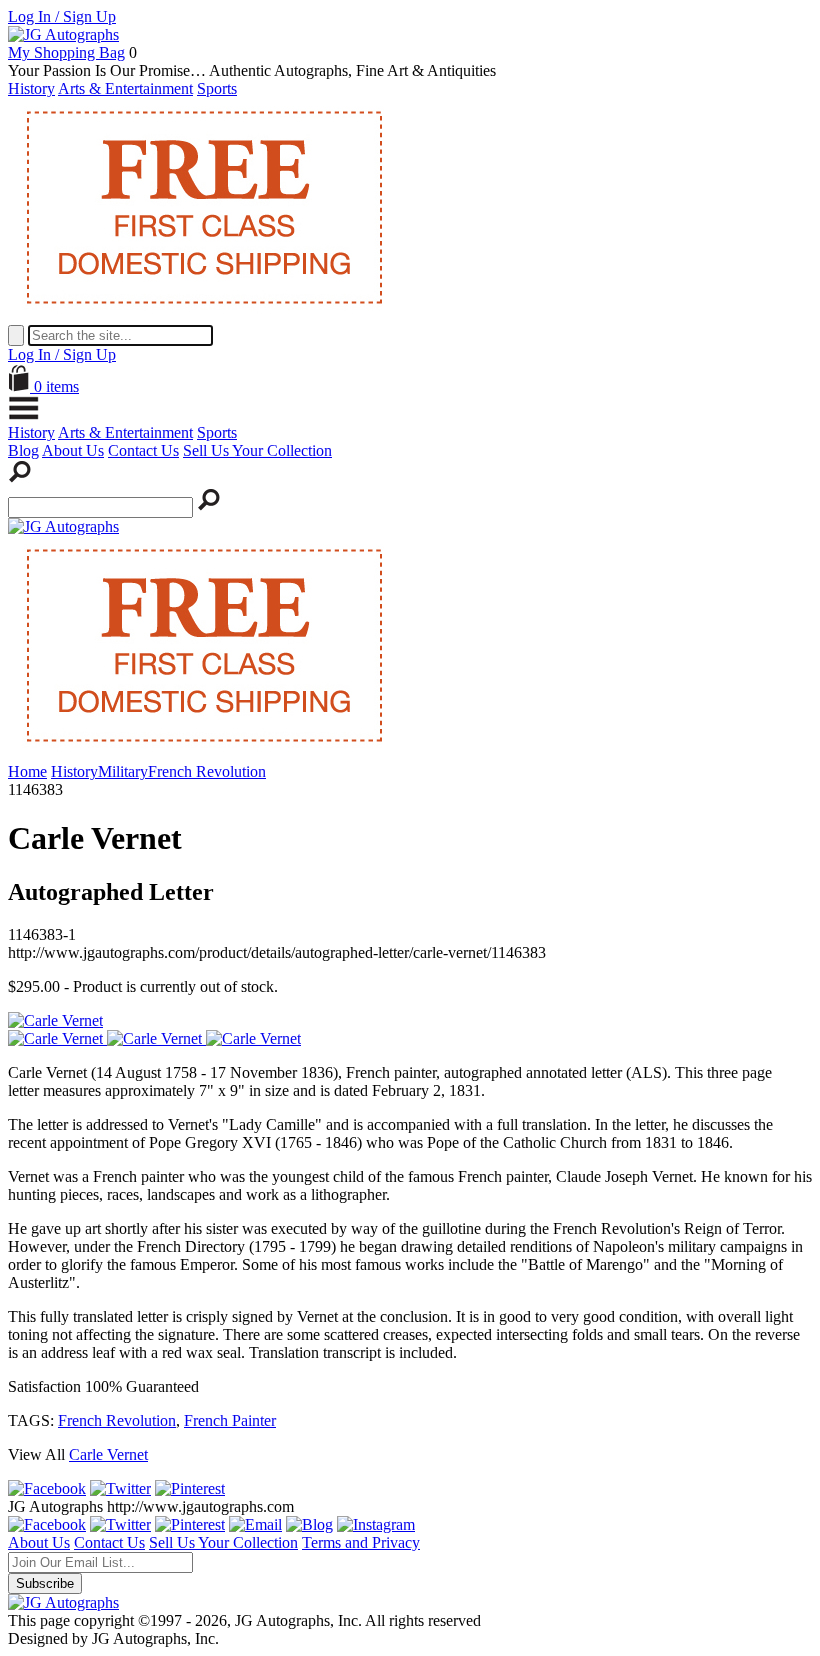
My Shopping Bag (66, 52)
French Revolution (117, 1420)
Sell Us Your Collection (257, 450)
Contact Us (143, 450)
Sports (217, 88)
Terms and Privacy (361, 1542)
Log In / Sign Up (62, 16)
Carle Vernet (108, 1454)
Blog (23, 450)
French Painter (230, 1420)
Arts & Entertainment (125, 88)
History (31, 88)
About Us (73, 450)
